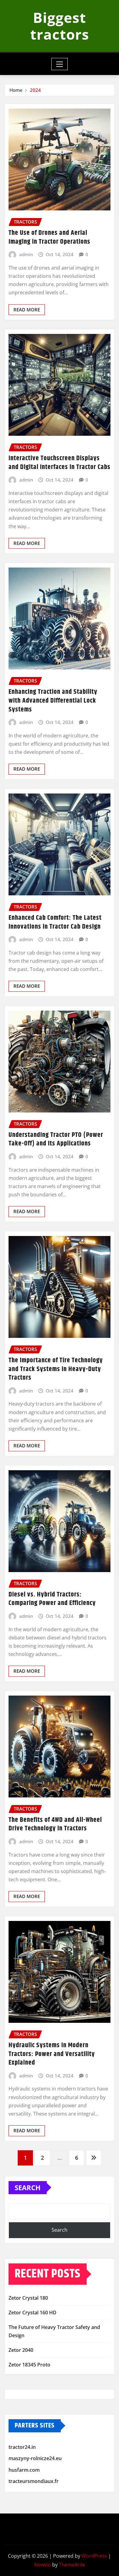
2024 (35, 90)
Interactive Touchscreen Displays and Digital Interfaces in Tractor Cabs (60, 463)
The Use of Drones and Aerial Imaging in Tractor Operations (49, 237)
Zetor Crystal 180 (28, 2298)
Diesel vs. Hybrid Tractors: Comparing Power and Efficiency (52, 1599)
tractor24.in (22, 2447)
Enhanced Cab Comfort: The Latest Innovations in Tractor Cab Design (55, 922)
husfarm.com (24, 2470)
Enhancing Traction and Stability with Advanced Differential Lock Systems (53, 701)
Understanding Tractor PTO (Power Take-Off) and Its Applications (56, 1139)
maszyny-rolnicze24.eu (35, 2458)
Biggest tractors (60, 26)
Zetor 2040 (21, 2350)
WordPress (94, 2556)
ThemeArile (72, 2565)
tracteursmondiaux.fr (34, 2481)
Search (28, 2187)
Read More (27, 310)
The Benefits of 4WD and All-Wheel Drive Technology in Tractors (55, 1824)
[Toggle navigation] (60, 64)
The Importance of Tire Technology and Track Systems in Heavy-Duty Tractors (56, 1369)
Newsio (43, 2565)
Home (16, 90)
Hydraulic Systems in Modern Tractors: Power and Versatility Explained (52, 2054)
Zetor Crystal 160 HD (32, 2313)
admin (26, 254)
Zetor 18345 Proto (29, 2365)
